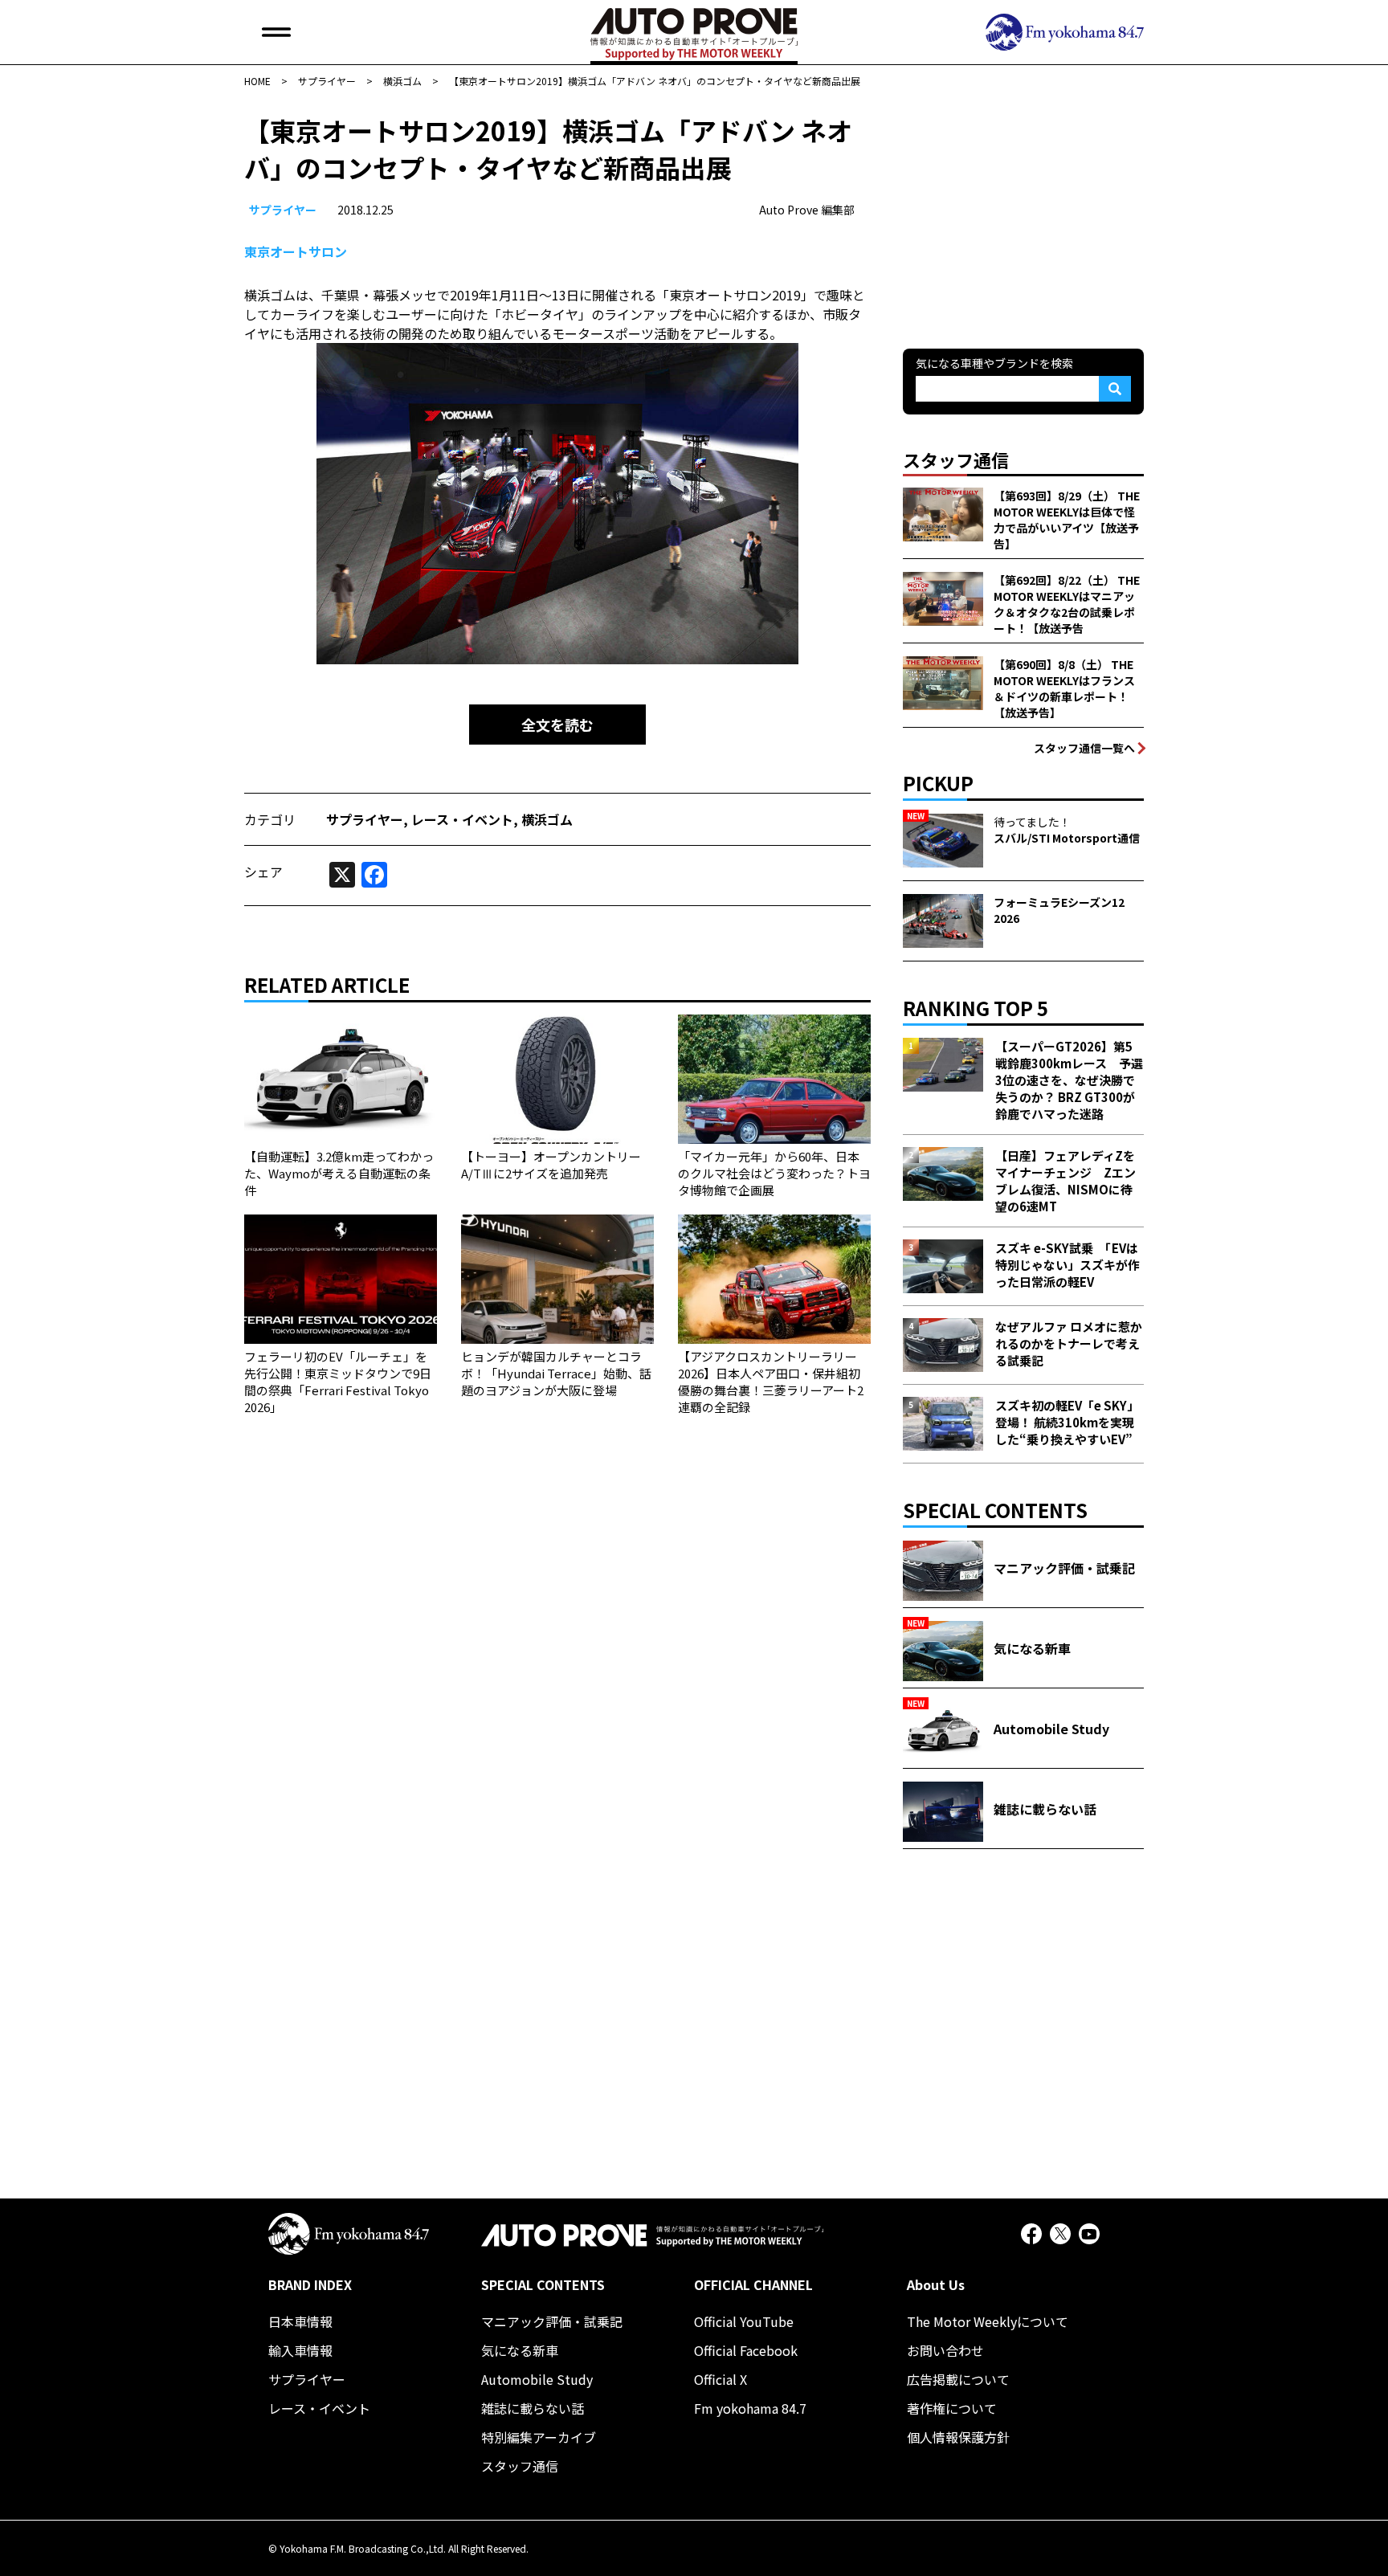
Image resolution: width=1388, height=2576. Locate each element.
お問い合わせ (945, 2350)
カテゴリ (270, 819)
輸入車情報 (300, 2350)
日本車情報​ (300, 2321)
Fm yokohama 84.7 (750, 2408)
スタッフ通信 (520, 2466)
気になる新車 (520, 2350)
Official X (721, 2379)
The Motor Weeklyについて (988, 2321)
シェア (263, 872)
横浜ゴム (547, 819)
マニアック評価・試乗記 (552, 2321)
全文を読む (557, 725)
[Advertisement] (1023, 212)
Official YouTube (744, 2321)
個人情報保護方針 (958, 2437)
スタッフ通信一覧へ (1084, 748)
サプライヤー (283, 210)
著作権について (952, 2408)
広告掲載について (958, 2379)
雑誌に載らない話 (533, 2408)
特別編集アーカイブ (539, 2437)
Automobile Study (537, 2379)
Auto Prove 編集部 (807, 210)
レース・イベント (462, 819)
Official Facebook (746, 2350)
